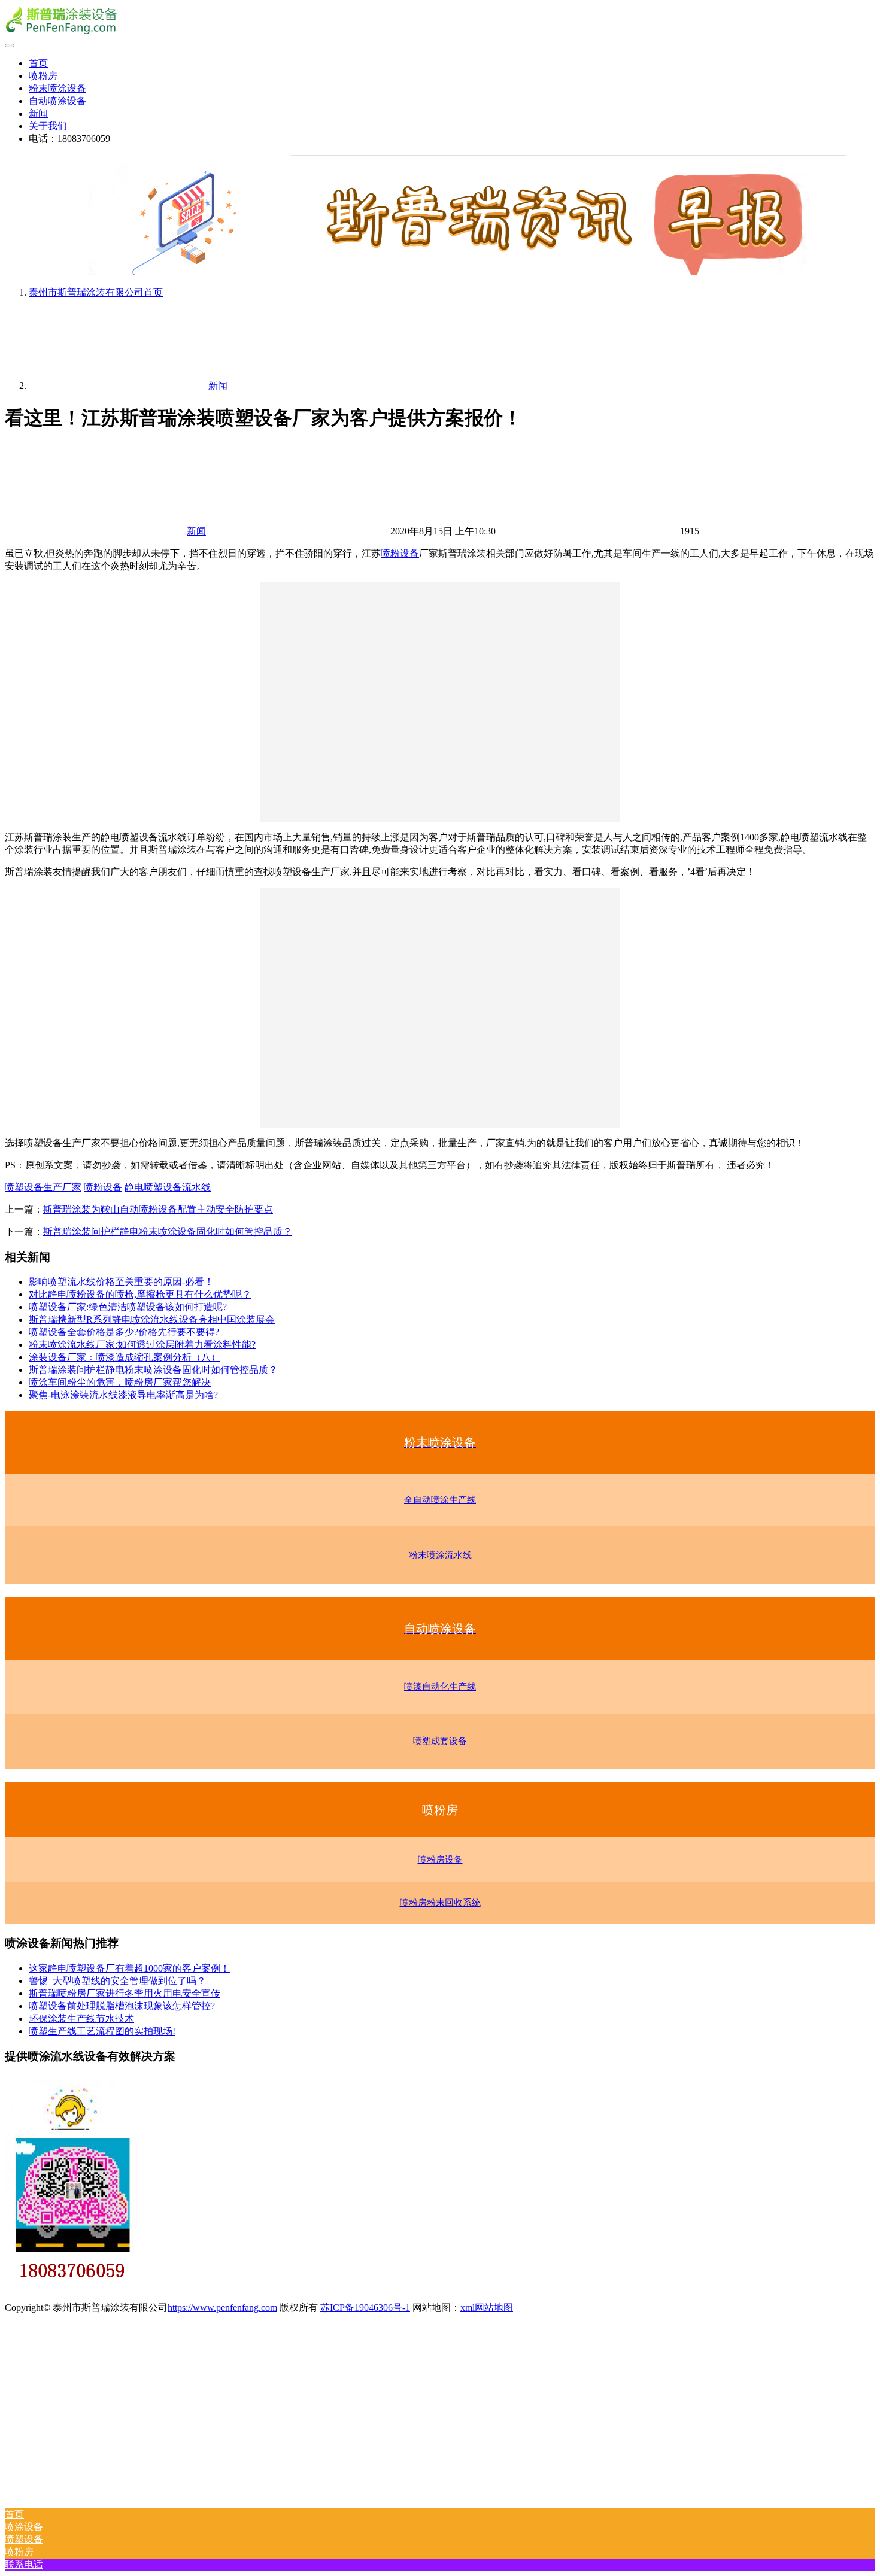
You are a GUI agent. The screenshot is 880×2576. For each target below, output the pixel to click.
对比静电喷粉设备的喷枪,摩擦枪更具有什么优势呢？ (140, 1294)
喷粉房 (43, 76)
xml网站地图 (487, 2308)
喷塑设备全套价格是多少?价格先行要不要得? (124, 1332)
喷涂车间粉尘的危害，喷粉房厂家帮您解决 (120, 1382)
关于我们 (48, 126)
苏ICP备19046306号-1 (365, 2308)
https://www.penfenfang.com (222, 2308)
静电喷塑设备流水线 (168, 1187)
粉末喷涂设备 (57, 88)
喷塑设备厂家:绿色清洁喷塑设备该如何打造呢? (128, 1307)
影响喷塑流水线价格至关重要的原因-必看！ (121, 1282)
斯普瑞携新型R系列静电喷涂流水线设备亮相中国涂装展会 (152, 1319)
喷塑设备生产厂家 (43, 1187)
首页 (38, 63)
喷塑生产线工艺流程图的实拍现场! (102, 2031)
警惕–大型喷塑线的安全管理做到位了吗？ (117, 1981)
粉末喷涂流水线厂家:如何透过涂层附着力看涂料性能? (142, 1345)
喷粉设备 (400, 553)
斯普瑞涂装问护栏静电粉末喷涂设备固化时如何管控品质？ (168, 1231)
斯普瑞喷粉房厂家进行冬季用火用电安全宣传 (125, 1993)
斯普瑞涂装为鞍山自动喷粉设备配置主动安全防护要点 (158, 1209)
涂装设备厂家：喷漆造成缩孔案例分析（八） (125, 1357)
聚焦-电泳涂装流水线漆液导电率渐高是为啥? (123, 1395)
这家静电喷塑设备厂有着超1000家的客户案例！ (129, 1968)
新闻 (38, 113)
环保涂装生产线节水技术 (81, 2018)
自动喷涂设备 (57, 101)
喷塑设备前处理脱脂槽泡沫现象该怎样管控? (122, 2006)
